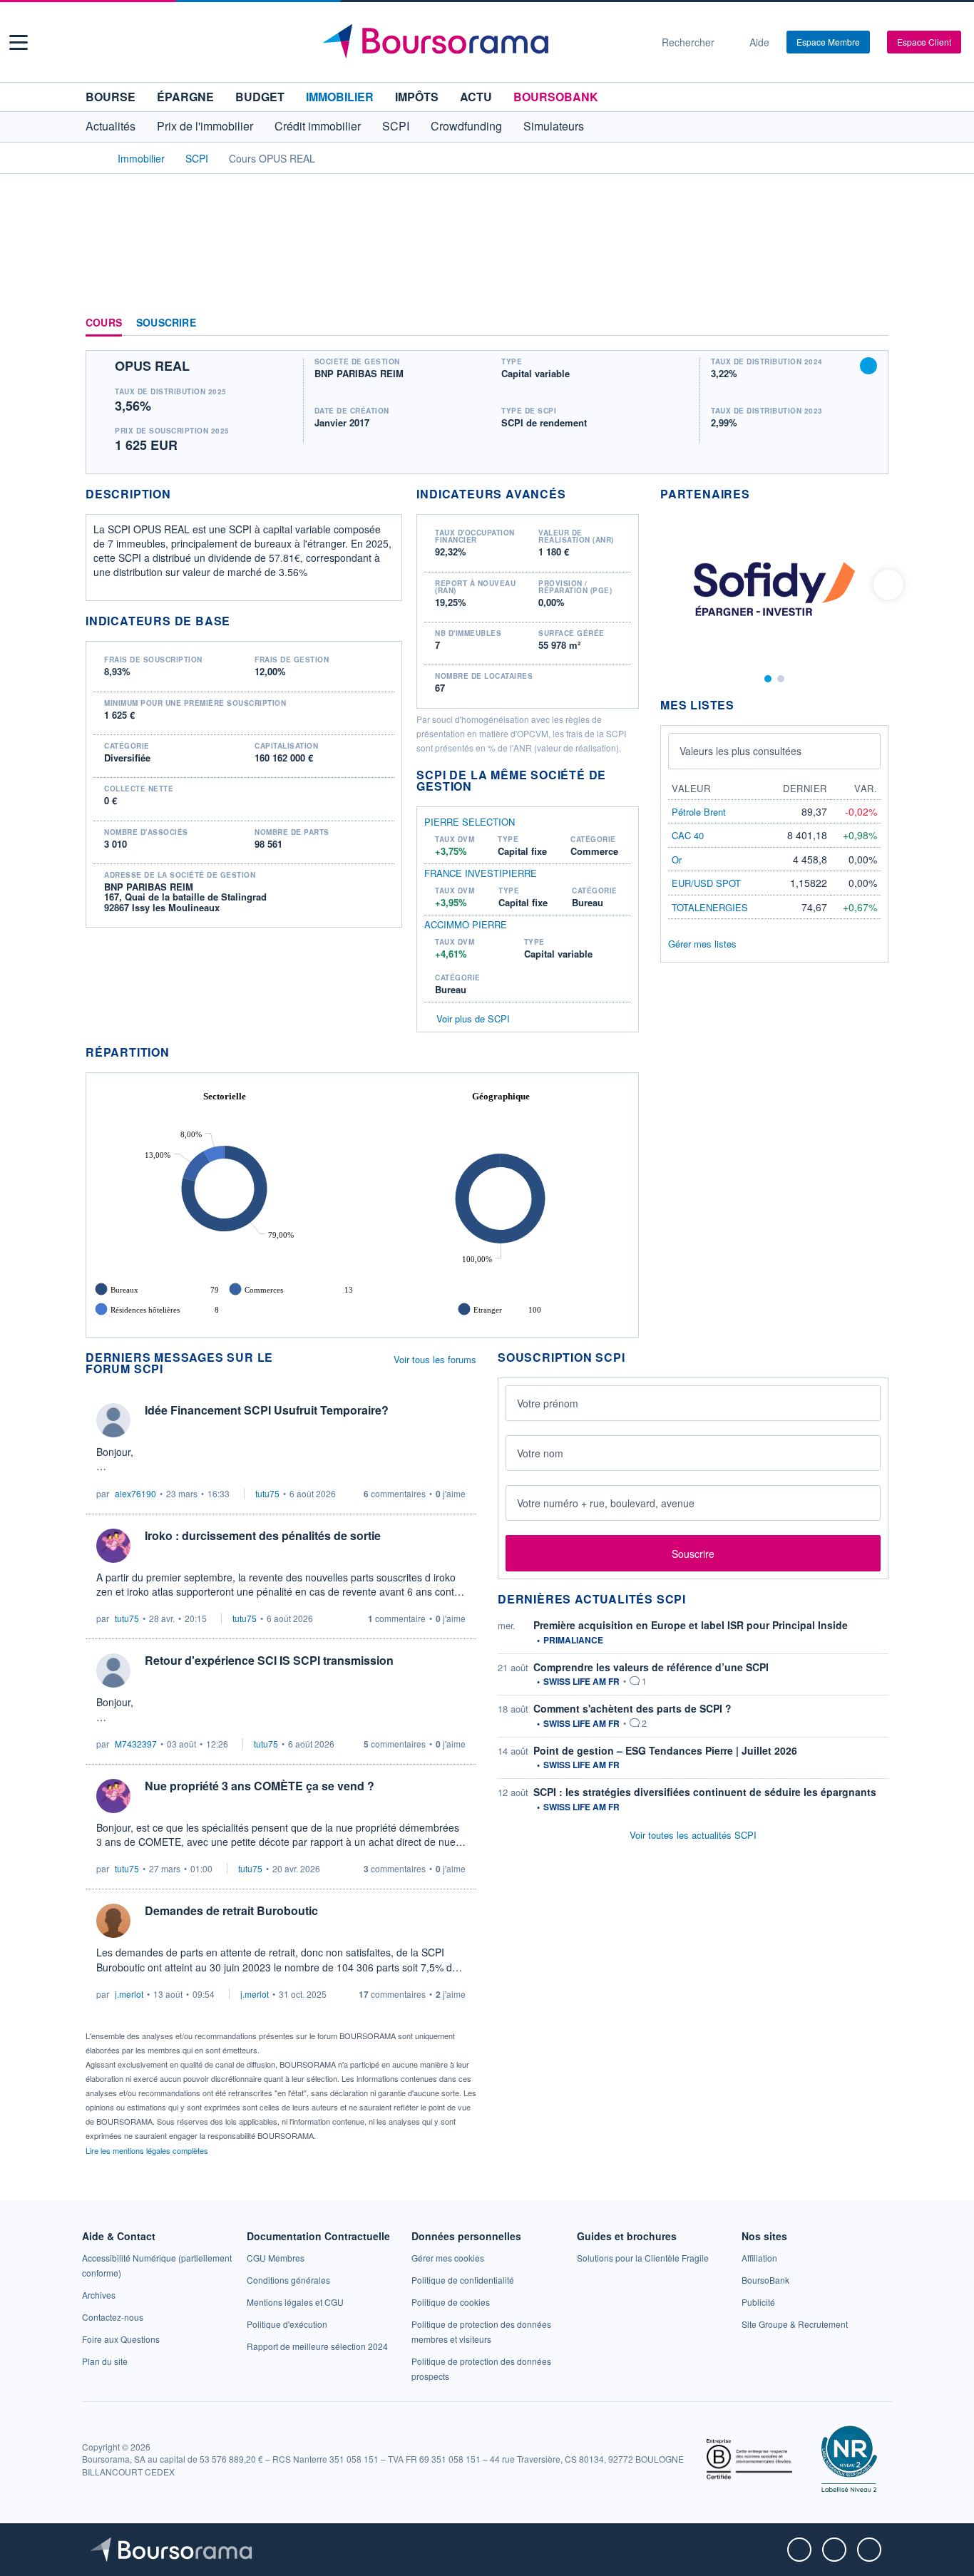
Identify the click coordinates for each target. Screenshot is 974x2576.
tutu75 (267, 1493)
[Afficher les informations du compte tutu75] (113, 1546)
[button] (19, 42)
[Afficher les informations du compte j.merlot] (113, 1921)
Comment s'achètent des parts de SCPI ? (632, 1708)
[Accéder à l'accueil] (91, 158)
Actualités (111, 126)
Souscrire (166, 323)
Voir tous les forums (435, 1359)
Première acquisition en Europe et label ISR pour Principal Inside (691, 1625)
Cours (104, 323)
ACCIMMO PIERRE (466, 925)
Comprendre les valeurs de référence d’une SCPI (651, 1667)
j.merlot (129, 1994)
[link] (99, 2295)
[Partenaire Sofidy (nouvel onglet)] (774, 587)
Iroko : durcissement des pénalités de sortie (263, 1535)
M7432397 (136, 1744)
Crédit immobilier (318, 126)
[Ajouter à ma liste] (868, 366)
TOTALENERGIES (710, 907)
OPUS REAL (152, 366)
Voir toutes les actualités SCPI (693, 1835)
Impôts (417, 97)
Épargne (185, 97)
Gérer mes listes (702, 944)
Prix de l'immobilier (205, 126)
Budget (260, 97)
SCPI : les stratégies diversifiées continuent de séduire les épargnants (705, 1792)
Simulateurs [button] (554, 126)
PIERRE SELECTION (470, 822)
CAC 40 (688, 835)
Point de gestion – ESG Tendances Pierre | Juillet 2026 (665, 1750)
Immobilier (340, 97)
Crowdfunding (466, 126)
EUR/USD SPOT (706, 883)
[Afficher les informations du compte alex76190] (113, 1420)
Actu (476, 97)
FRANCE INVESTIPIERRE (481, 873)
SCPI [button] (396, 126)
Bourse (111, 97)
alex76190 (135, 1493)
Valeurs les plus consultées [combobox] (740, 751)
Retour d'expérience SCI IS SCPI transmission (269, 1660)
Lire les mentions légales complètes (148, 2150)
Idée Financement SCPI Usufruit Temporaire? (267, 1410)
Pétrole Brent (699, 812)
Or (677, 859)
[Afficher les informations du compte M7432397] (113, 1671)
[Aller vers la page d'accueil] (481, 42)
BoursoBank (556, 97)
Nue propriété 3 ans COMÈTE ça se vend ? (260, 1786)
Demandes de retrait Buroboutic (231, 1910)
